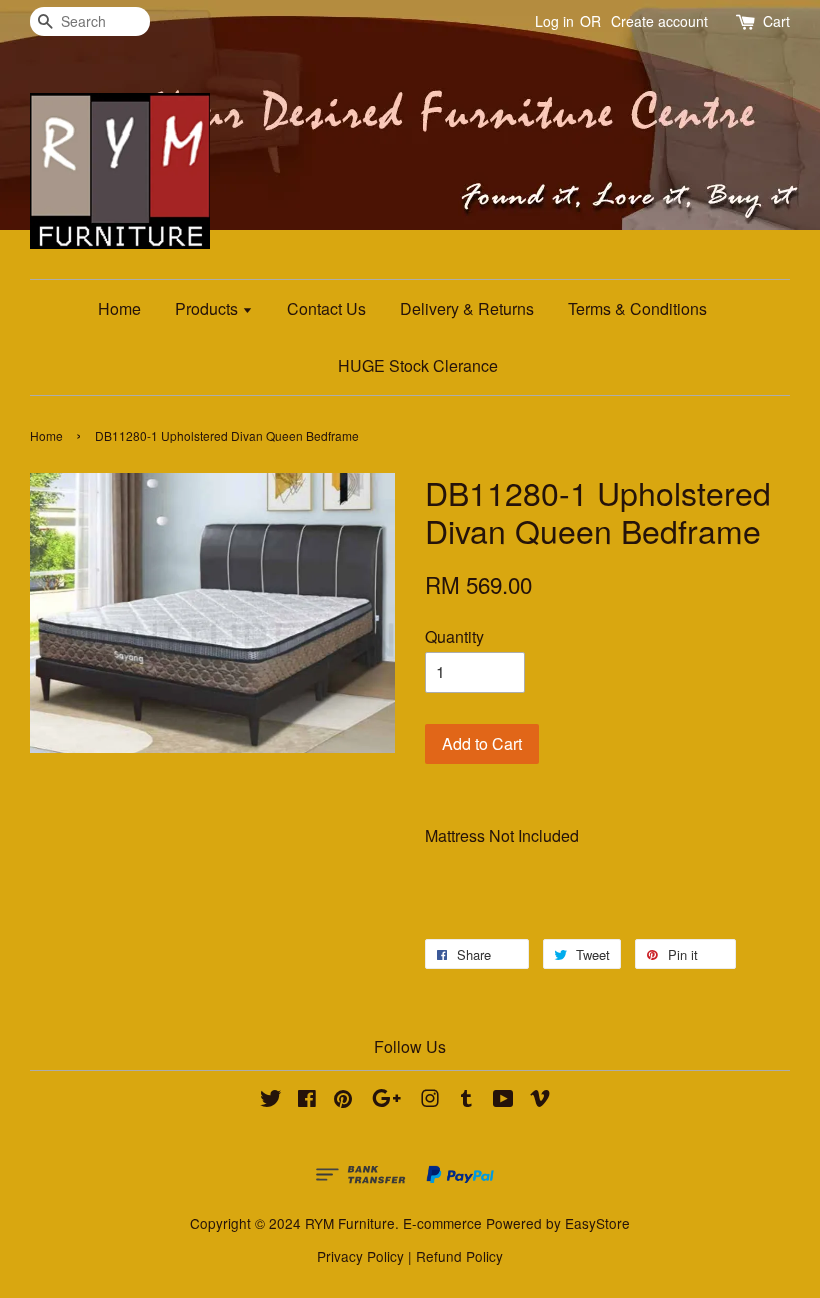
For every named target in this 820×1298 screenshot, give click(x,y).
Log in (554, 21)
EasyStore (597, 1223)
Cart (776, 21)
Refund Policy (459, 1256)
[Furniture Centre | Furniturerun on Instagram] (430, 1101)
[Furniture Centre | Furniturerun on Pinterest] (343, 1101)
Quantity (454, 636)
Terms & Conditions (637, 308)
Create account (659, 21)
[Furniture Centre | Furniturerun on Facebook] (307, 1101)
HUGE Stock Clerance (418, 365)
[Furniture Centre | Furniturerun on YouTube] (503, 1101)
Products (208, 308)
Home (119, 308)
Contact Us (326, 308)
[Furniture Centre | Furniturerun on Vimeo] (540, 1101)
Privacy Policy (360, 1256)
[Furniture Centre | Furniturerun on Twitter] (271, 1101)
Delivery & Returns (467, 308)
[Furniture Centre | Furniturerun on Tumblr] (466, 1101)
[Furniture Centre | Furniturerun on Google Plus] (386, 1101)
